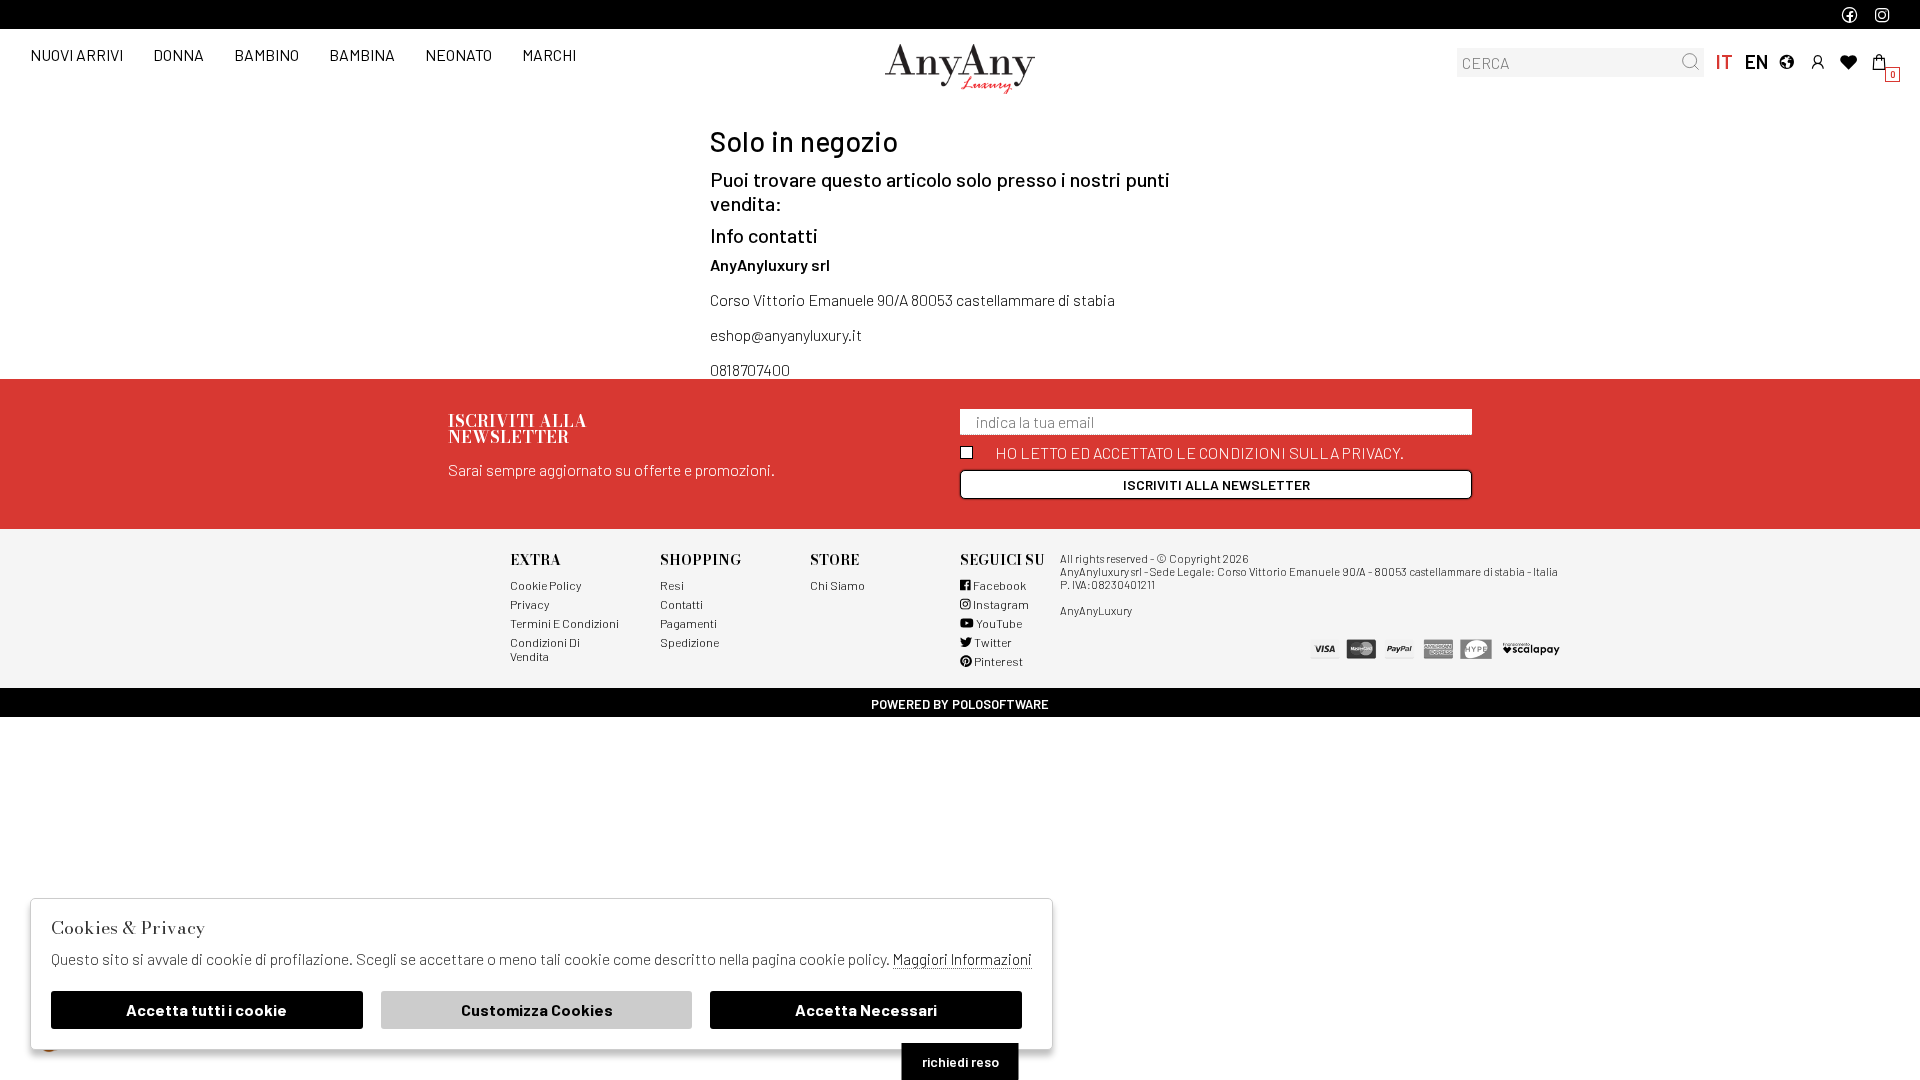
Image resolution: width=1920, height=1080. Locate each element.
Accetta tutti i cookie (206, 1009)
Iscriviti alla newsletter (1216, 484)
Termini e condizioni (564, 623)
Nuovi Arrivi (76, 54)
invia (1690, 61)
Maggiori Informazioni (962, 959)
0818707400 (750, 369)
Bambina (362, 54)
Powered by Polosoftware (960, 704)
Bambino (266, 54)
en (1755, 61)
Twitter (992, 642)
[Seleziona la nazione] (1786, 61)
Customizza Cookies (537, 1009)
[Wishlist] (1848, 61)
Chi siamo (837, 585)
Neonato (458, 54)
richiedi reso (960, 1061)
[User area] (1817, 61)
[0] (1879, 61)
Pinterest (997, 661)
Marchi (549, 54)
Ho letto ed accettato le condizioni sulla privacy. (1199, 452)
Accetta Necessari (866, 1009)
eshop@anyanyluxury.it (786, 334)
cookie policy (545, 585)
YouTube (998, 623)
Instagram (1000, 604)
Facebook (998, 585)
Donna (178, 54)
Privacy (529, 604)
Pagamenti (688, 623)
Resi (672, 585)
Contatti (681, 604)
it (1724, 61)
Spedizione (689, 642)
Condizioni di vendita (545, 649)
